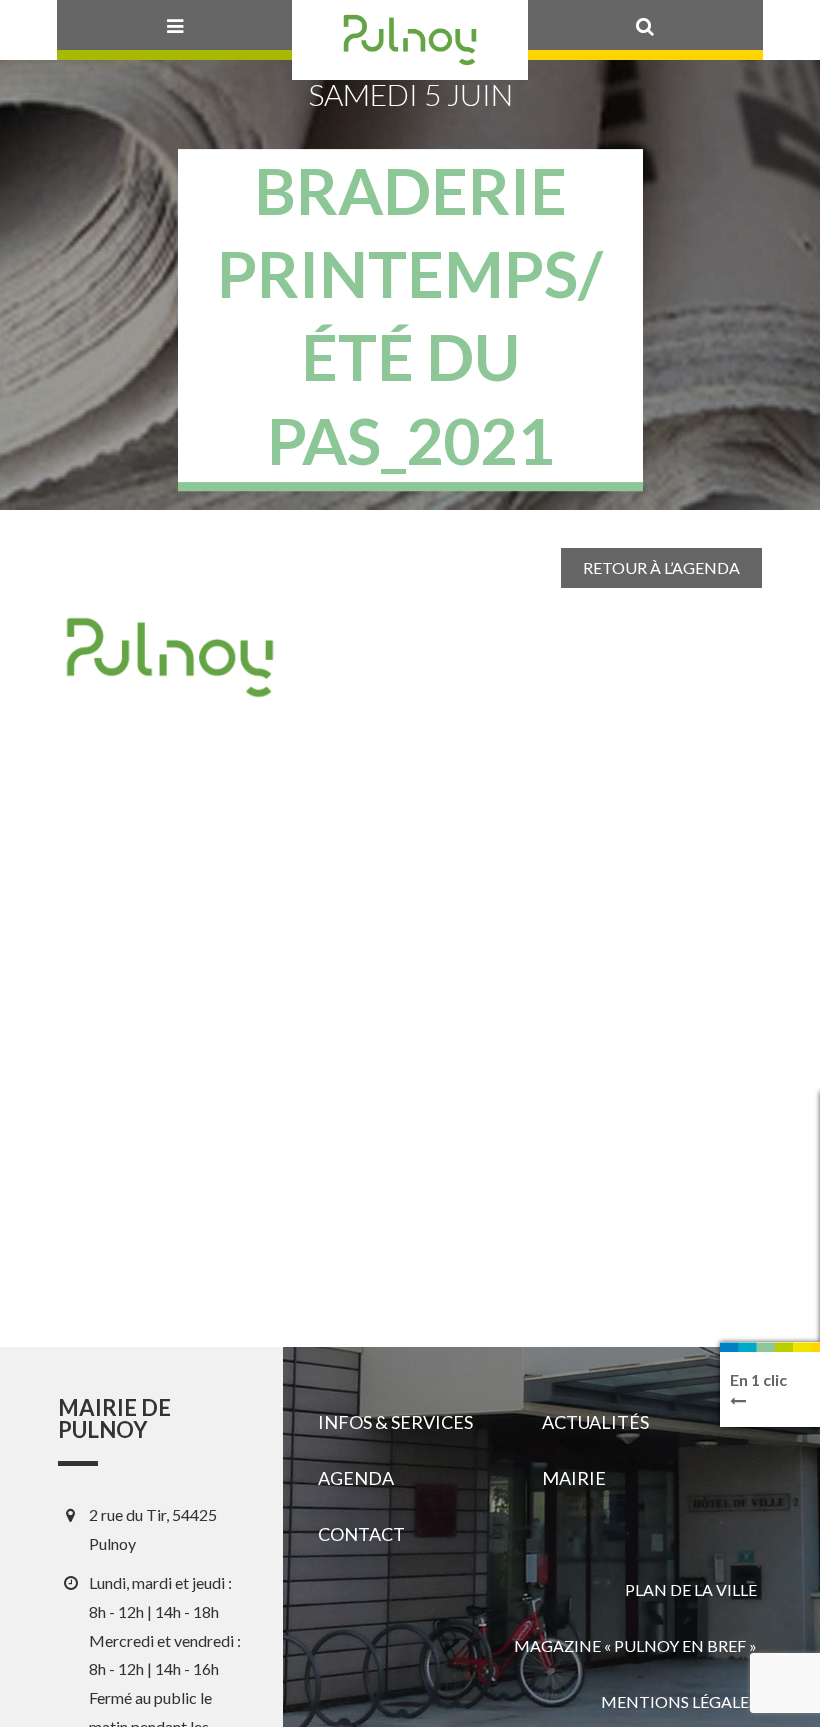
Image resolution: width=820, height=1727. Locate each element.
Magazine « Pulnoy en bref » (635, 1645)
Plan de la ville (691, 1589)
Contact (361, 1534)
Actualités (595, 1422)
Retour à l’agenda (661, 567)
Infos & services (395, 1422)
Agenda (356, 1478)
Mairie (574, 1478)
